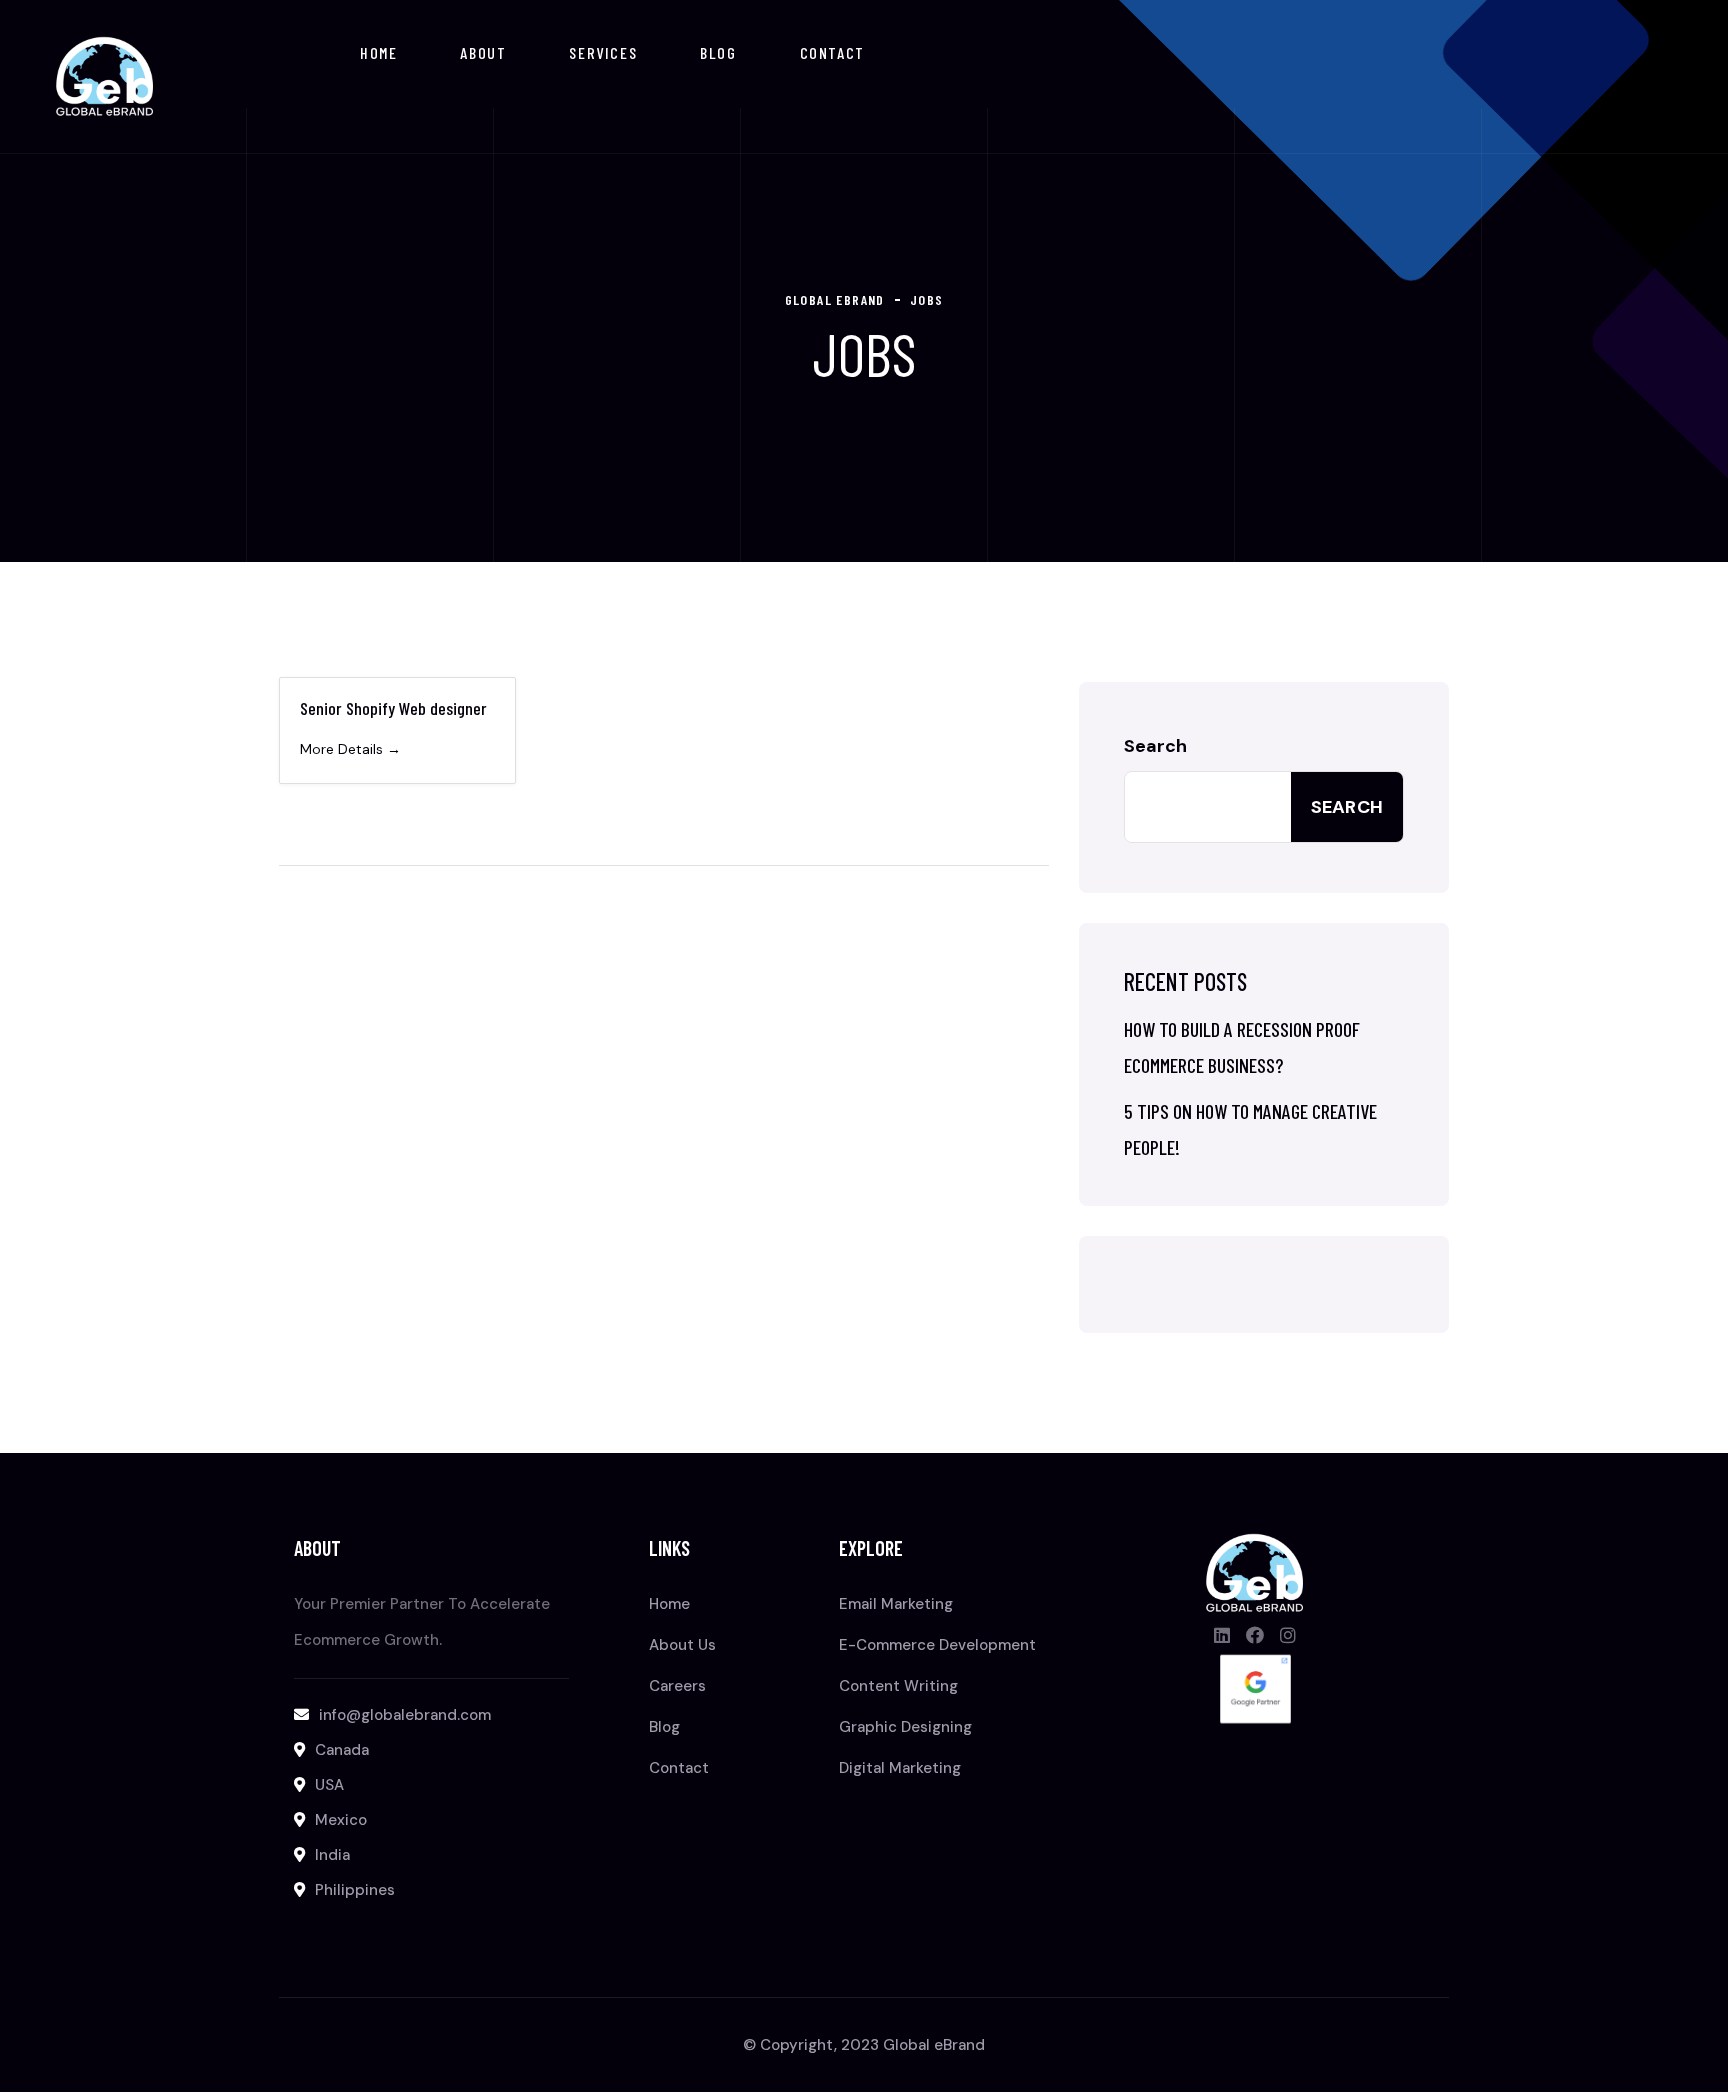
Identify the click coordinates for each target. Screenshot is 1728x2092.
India (332, 1855)
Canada (342, 1750)
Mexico (341, 1820)
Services (603, 52)
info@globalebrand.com (405, 1715)
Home (378, 52)
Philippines (355, 1890)
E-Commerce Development (937, 1645)
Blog (718, 52)
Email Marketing (896, 1604)
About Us (682, 1645)
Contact (832, 52)
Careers (677, 1686)
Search (1155, 746)
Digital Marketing (900, 1768)
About (483, 52)
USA (329, 1785)
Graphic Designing (905, 1727)
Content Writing (898, 1686)
